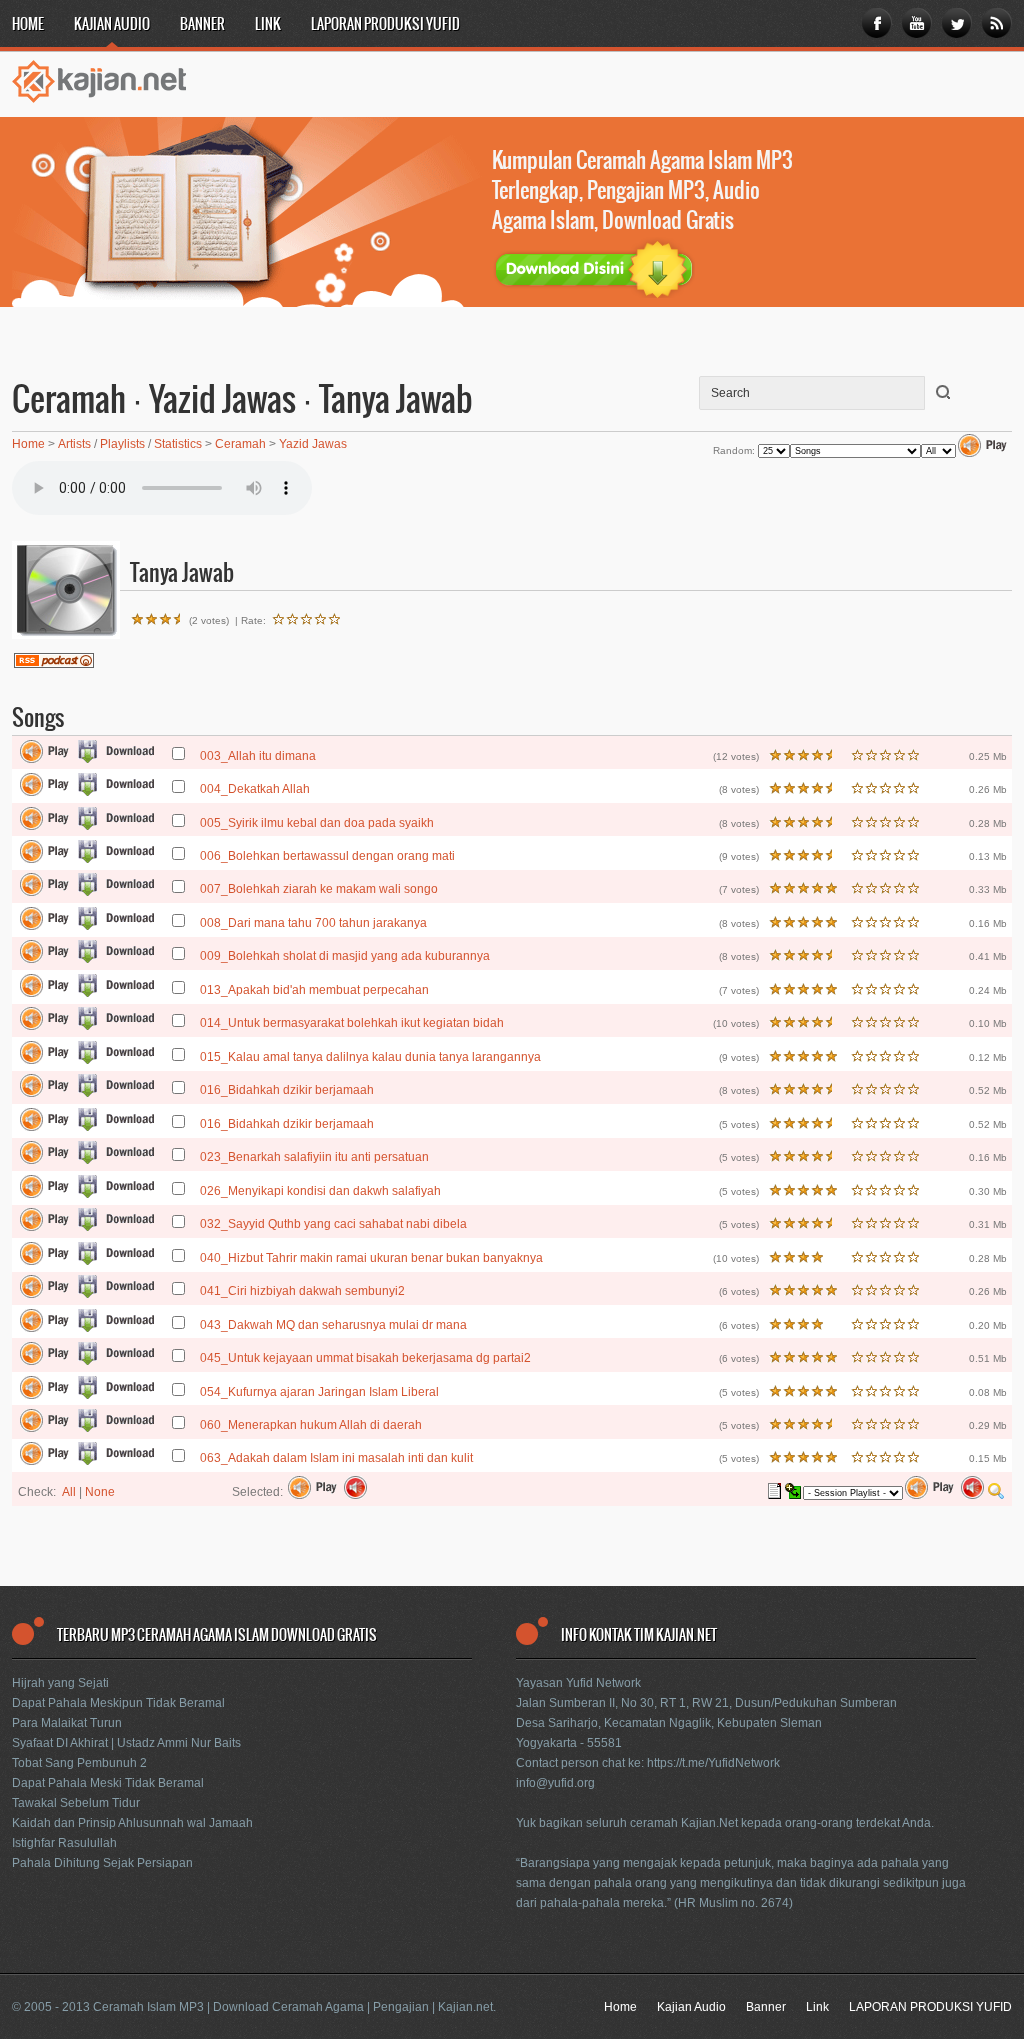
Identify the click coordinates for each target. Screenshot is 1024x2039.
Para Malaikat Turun (67, 1723)
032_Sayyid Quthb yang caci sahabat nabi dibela (333, 1224)
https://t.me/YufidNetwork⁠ (713, 1763)
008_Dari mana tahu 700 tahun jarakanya (313, 923)
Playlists (122, 444)
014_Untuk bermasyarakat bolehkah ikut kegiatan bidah (352, 1023)
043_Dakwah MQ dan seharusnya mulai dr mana (333, 1325)
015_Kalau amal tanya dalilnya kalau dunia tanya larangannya (370, 1057)
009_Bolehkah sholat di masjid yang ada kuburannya (345, 956)
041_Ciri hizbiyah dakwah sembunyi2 (302, 1291)
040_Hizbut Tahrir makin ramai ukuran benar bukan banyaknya (371, 1258)
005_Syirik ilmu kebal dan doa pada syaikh (317, 823)
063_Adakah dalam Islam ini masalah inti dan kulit (336, 1458)
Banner (202, 25)
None (100, 1492)
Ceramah (240, 444)
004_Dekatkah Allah (255, 789)
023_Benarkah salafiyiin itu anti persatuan (314, 1157)
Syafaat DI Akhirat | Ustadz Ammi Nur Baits (126, 1743)
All (69, 1492)
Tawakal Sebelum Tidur (76, 1803)
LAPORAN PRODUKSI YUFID (385, 25)
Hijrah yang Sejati (60, 1683)
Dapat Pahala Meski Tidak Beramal (108, 1783)
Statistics (178, 444)
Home (28, 25)
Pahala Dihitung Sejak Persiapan (102, 1863)
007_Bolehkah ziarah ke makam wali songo (319, 889)
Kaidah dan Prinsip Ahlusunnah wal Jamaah (132, 1823)
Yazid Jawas (313, 444)
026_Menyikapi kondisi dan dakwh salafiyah (320, 1191)
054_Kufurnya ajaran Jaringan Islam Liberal (319, 1392)
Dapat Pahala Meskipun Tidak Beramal (118, 1703)
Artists (74, 444)
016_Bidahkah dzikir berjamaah (287, 1090)
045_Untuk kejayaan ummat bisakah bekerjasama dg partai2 (365, 1358)
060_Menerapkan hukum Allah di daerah (311, 1425)
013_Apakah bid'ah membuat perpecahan (314, 990)
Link (268, 25)
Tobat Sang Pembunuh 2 (79, 1763)
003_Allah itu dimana (258, 756)
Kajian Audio (112, 25)
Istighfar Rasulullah (64, 1843)
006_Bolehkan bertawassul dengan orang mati (327, 856)
